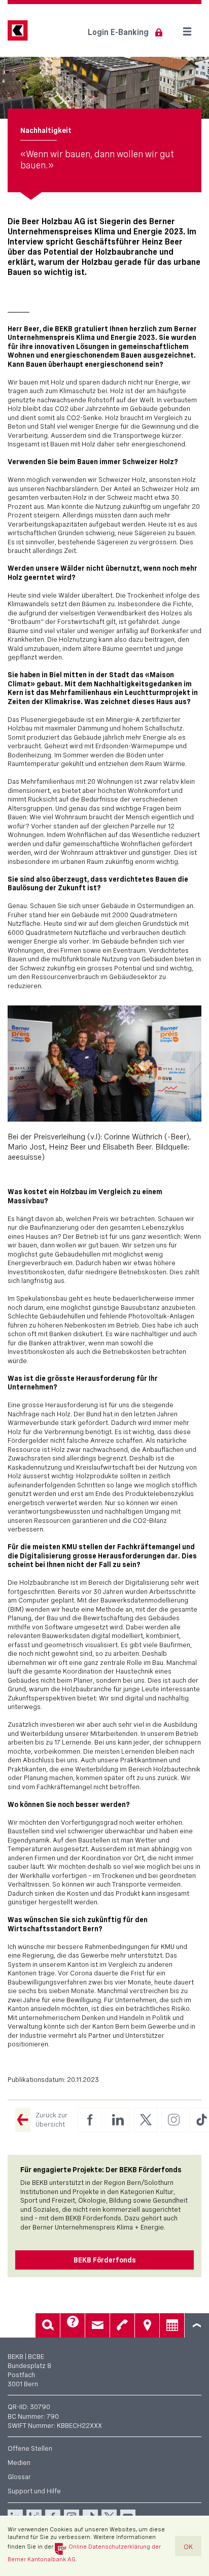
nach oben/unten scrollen (197, 2325)
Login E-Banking (118, 32)
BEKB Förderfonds (105, 2260)
